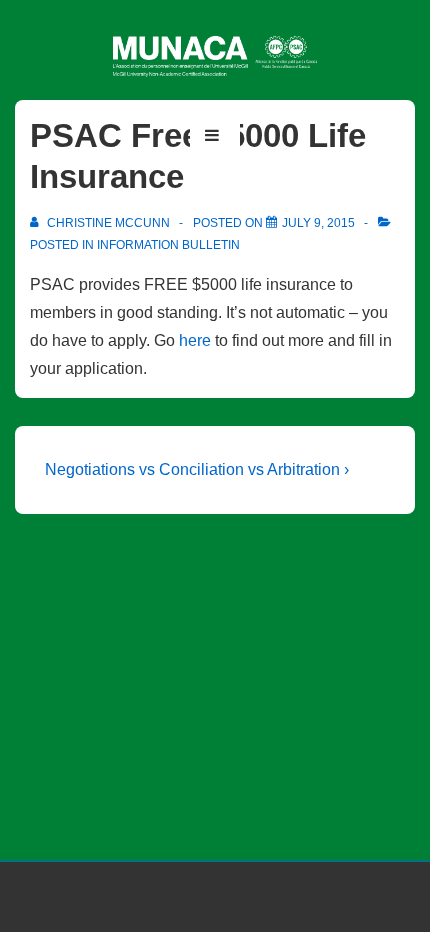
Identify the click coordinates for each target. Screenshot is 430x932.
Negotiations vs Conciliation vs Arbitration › (197, 469)
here (195, 340)
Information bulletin (168, 245)
